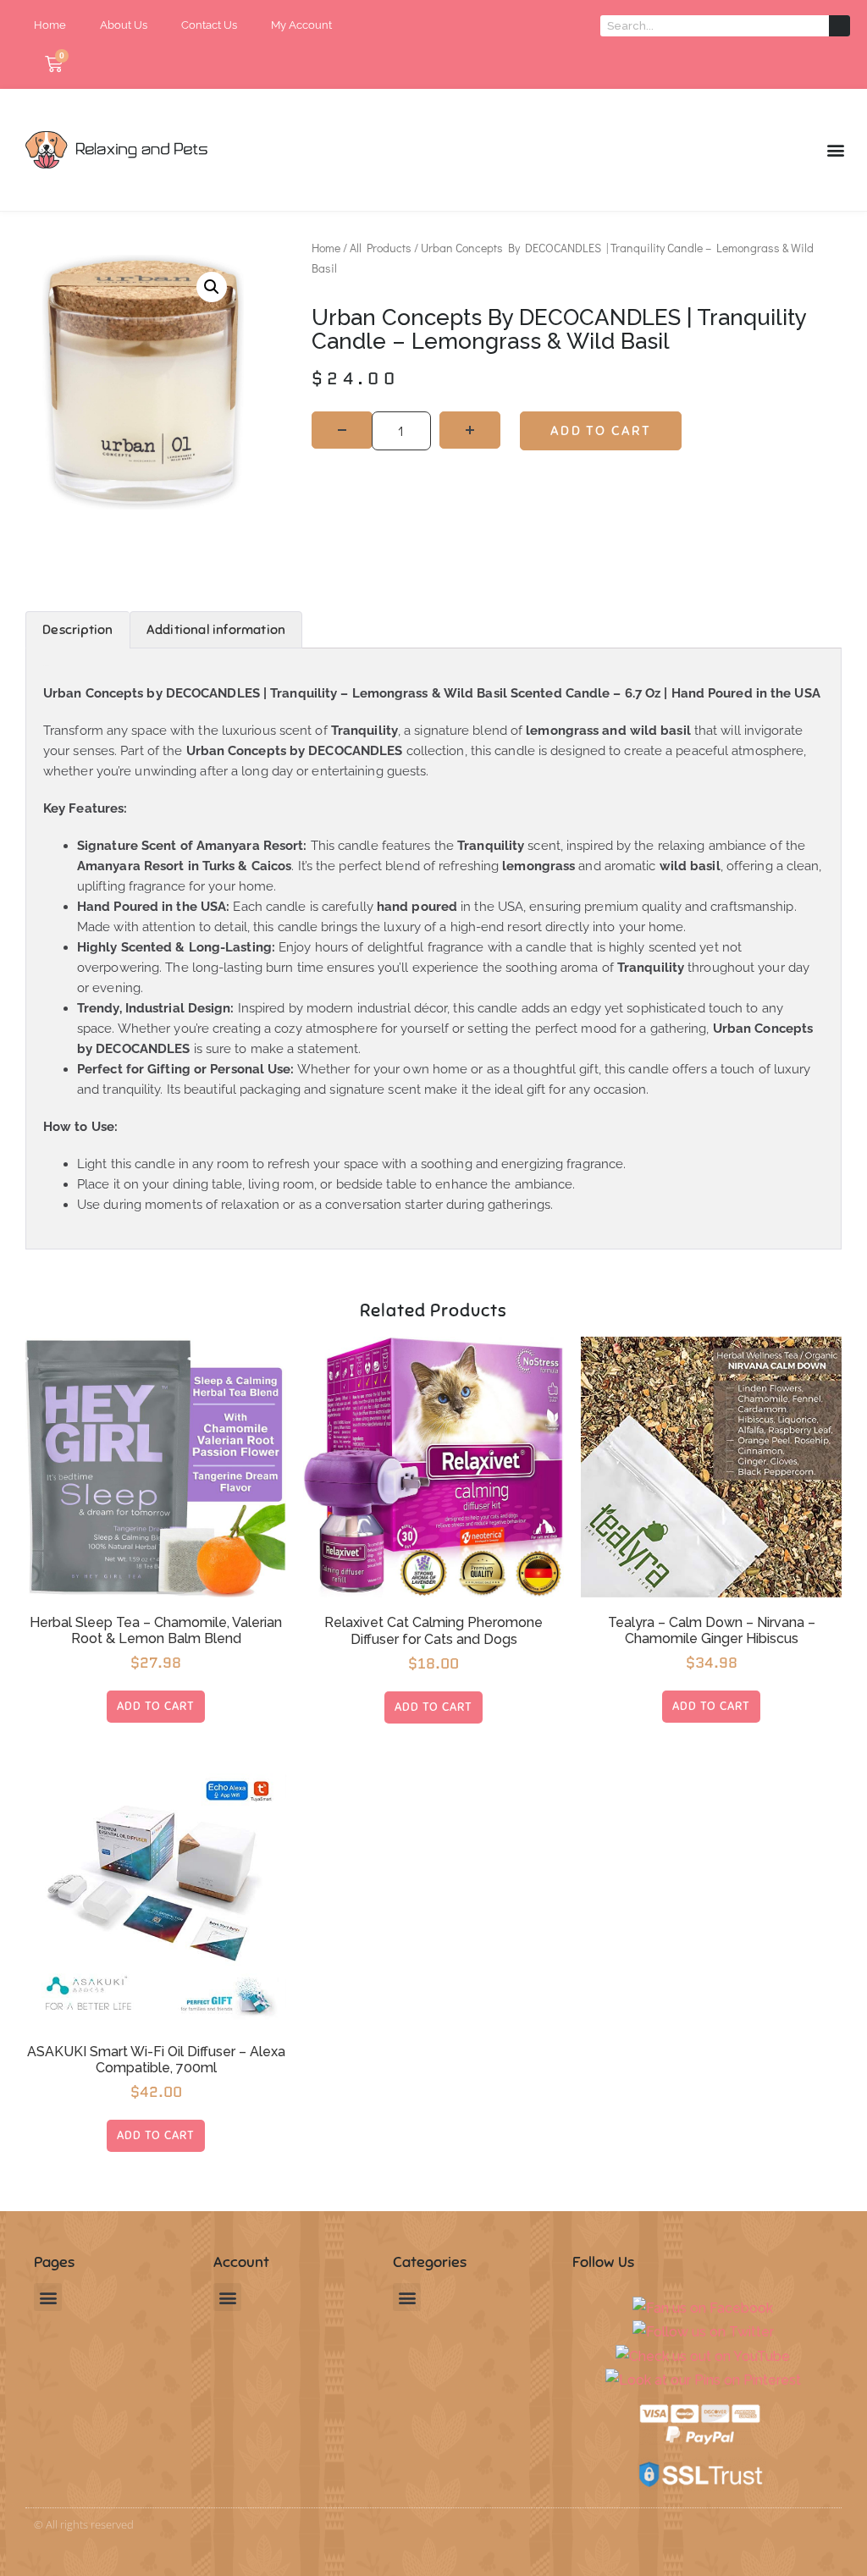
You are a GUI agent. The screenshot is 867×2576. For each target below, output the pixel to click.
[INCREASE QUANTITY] (470, 430)
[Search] (839, 26)
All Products (381, 248)
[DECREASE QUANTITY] (342, 430)
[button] (836, 150)
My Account (301, 25)
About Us (124, 25)
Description (77, 630)
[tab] (77, 630)
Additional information (216, 630)
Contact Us (209, 25)
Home (50, 25)
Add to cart (601, 431)
